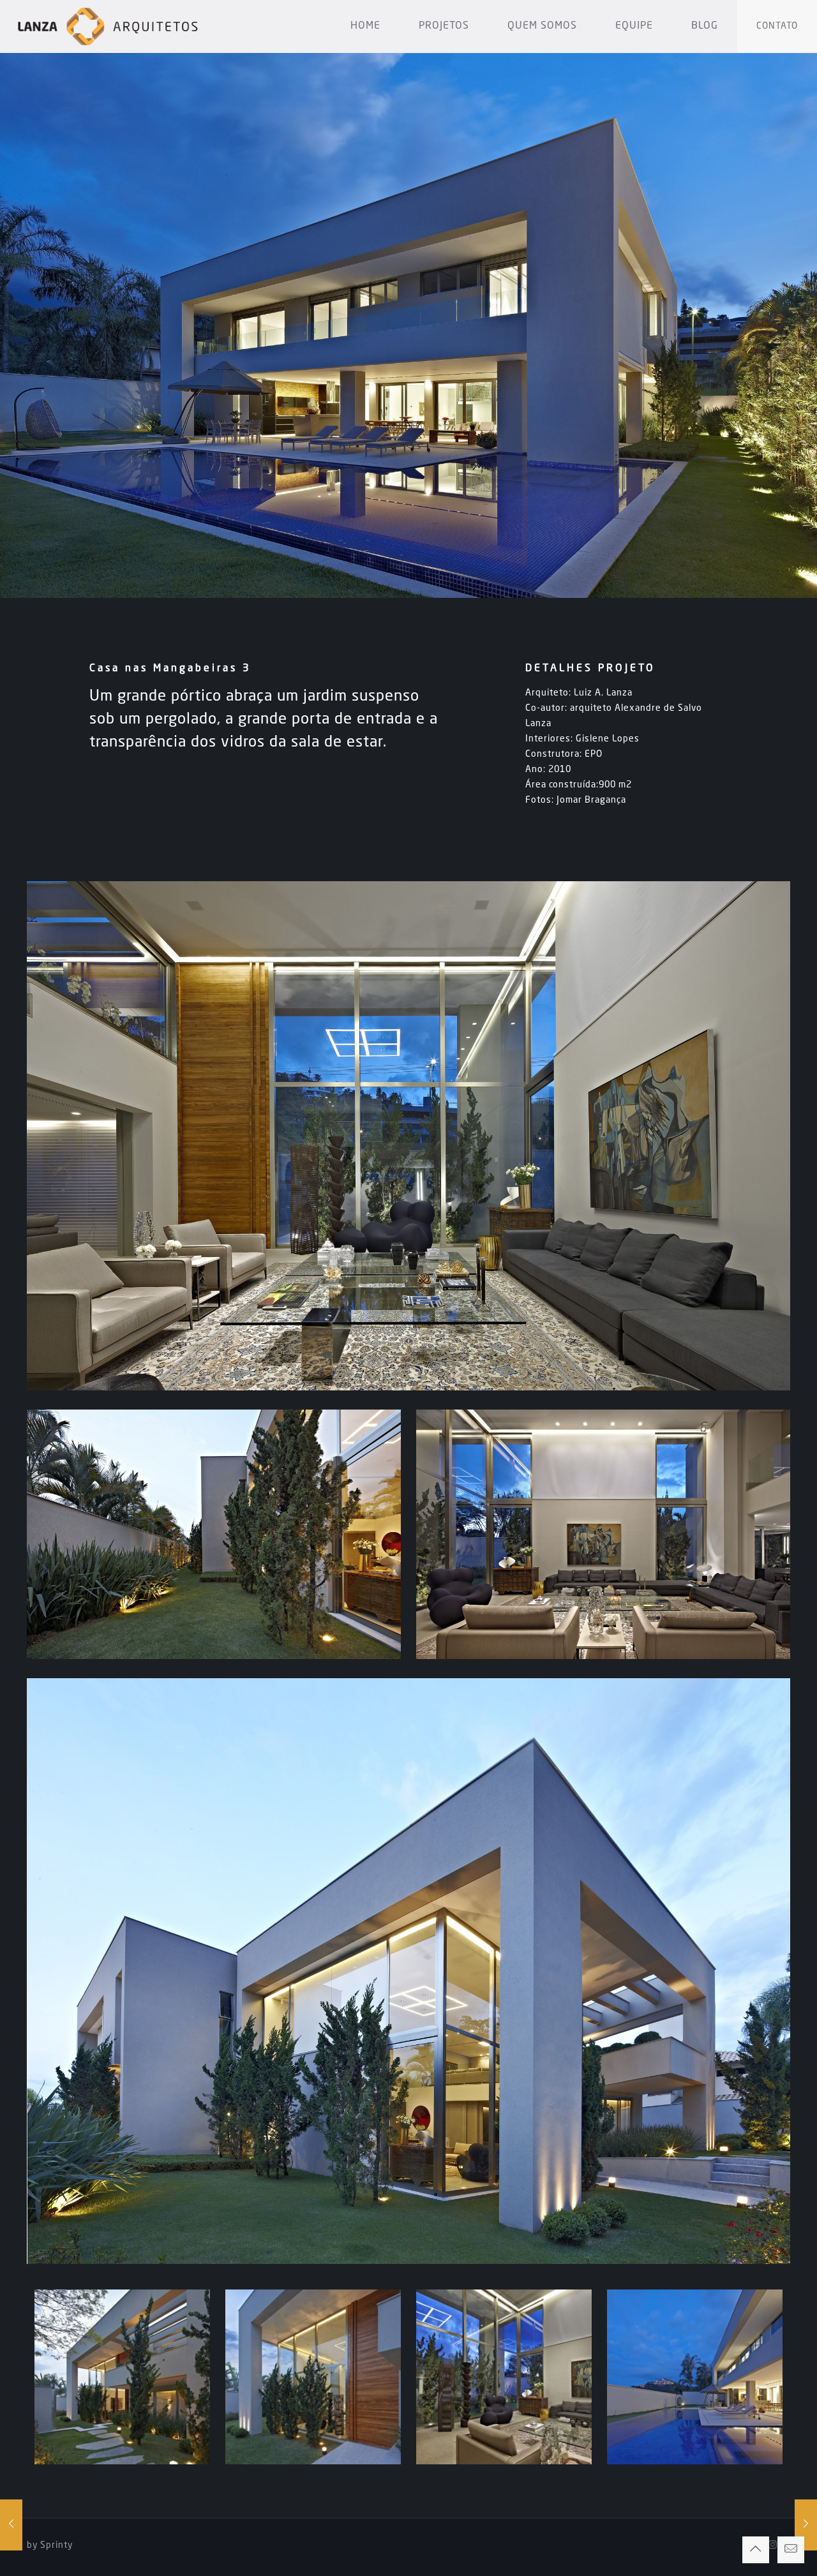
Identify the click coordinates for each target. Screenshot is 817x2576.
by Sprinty (50, 2545)
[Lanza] (108, 26)
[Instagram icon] (773, 2546)
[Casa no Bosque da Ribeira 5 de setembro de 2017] (806, 2525)
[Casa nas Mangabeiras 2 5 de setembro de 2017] (11, 2525)
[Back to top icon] (756, 2550)
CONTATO (777, 26)
